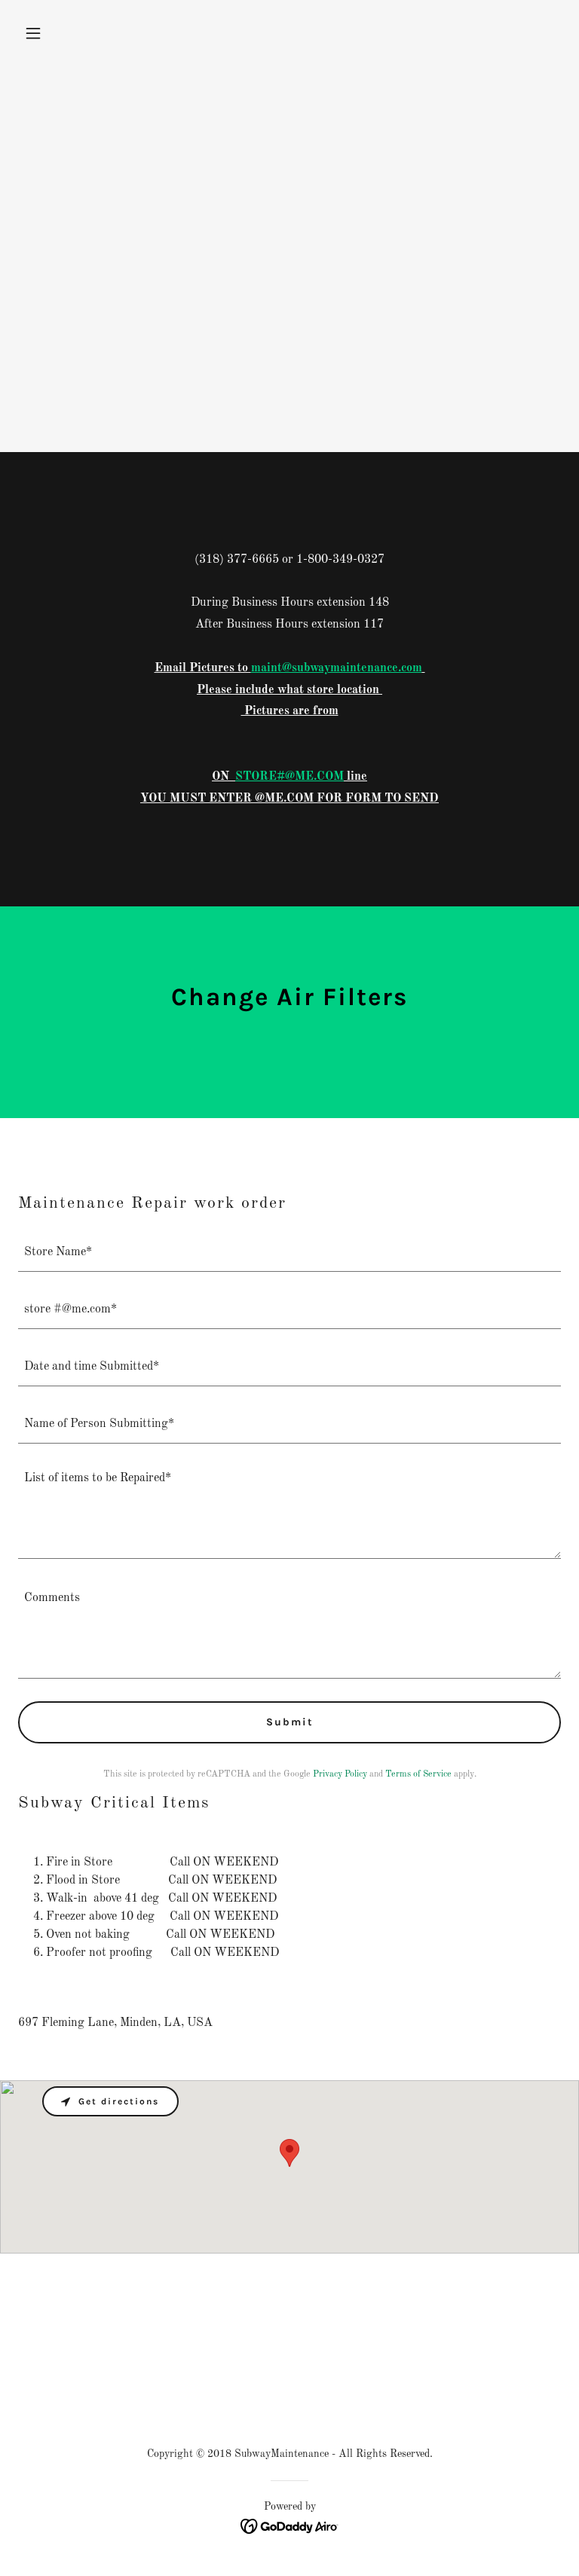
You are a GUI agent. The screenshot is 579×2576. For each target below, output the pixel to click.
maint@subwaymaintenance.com (337, 668)
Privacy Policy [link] (340, 1774)
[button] (59, 33)
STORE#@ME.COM (289, 777)
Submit (290, 1722)
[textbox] (289, 1252)
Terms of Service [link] (418, 1774)
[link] (290, 2526)
